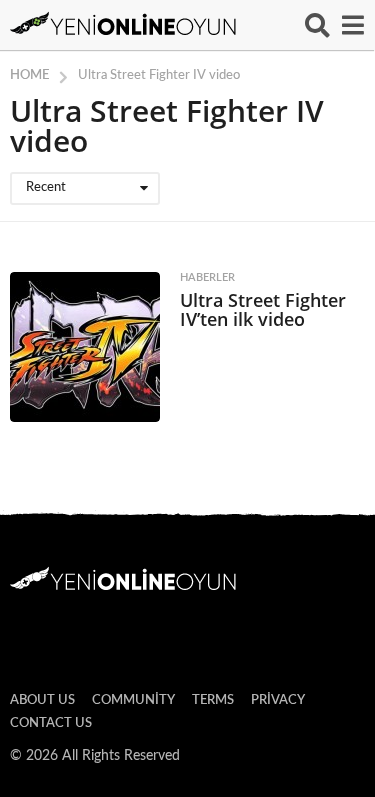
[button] (317, 25)
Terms (213, 700)
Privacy (278, 700)
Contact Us (51, 723)
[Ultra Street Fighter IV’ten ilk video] (85, 347)
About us (42, 700)
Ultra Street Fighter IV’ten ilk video (263, 309)
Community (133, 700)
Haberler (207, 277)
